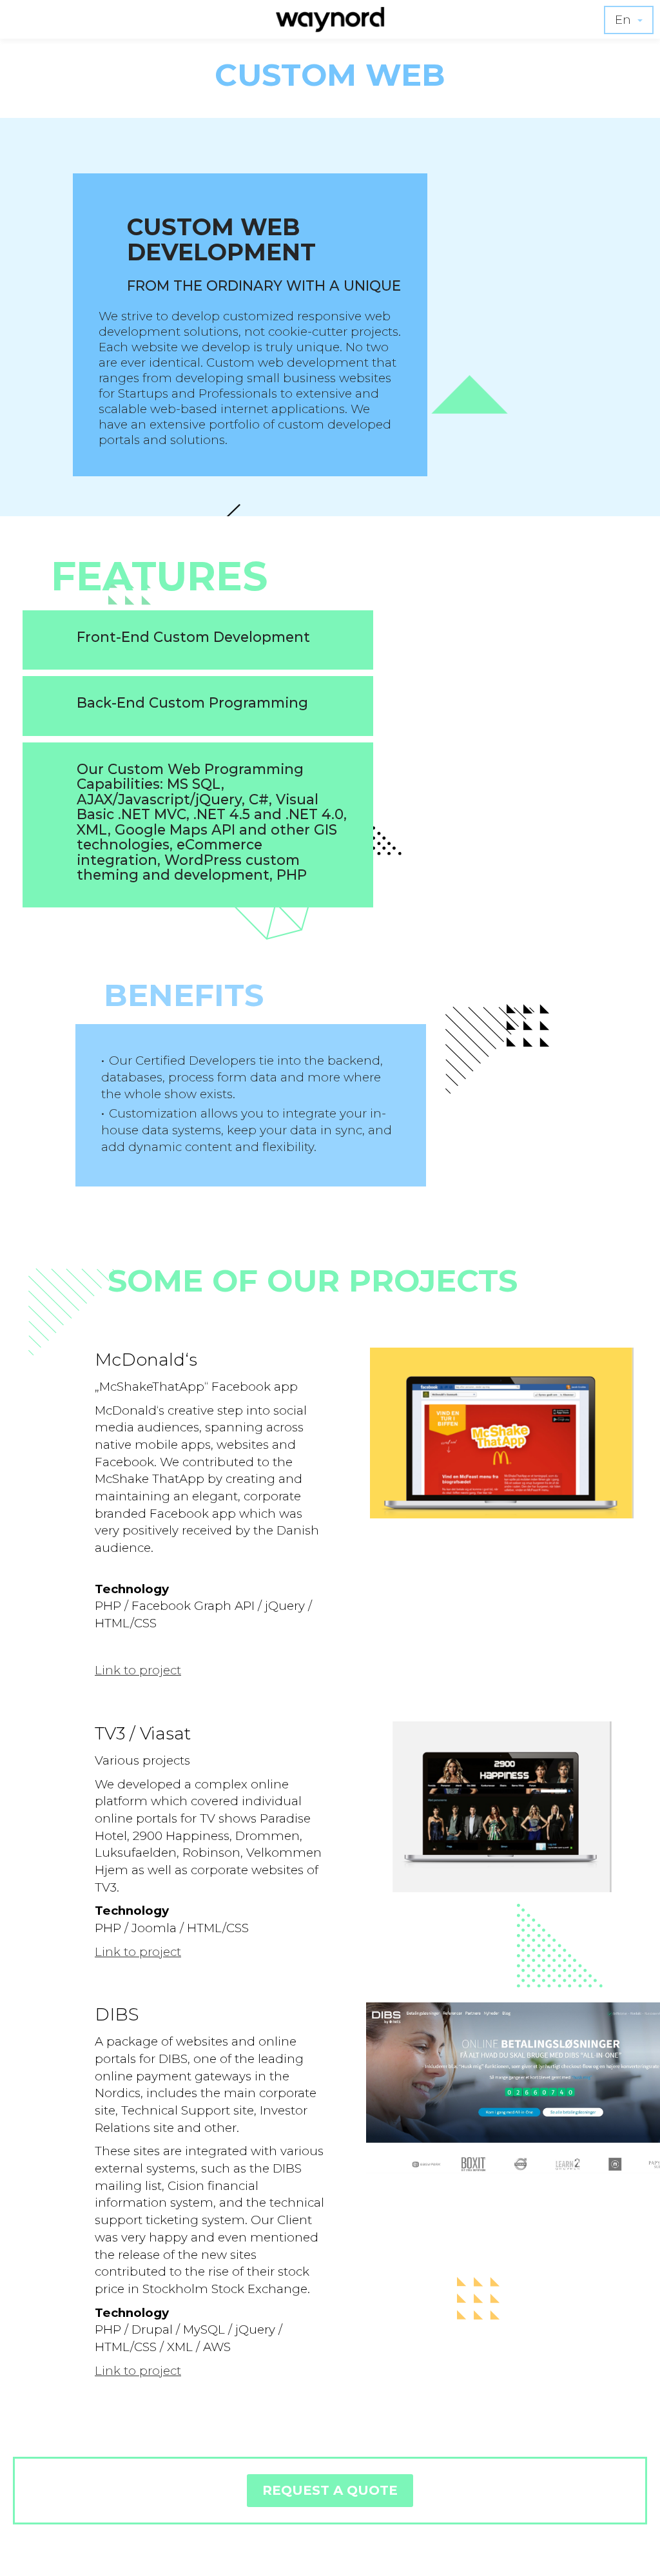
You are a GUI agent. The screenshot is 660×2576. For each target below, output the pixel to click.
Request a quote (330, 2490)
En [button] (625, 20)
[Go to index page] (330, 26)
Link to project (138, 1670)
